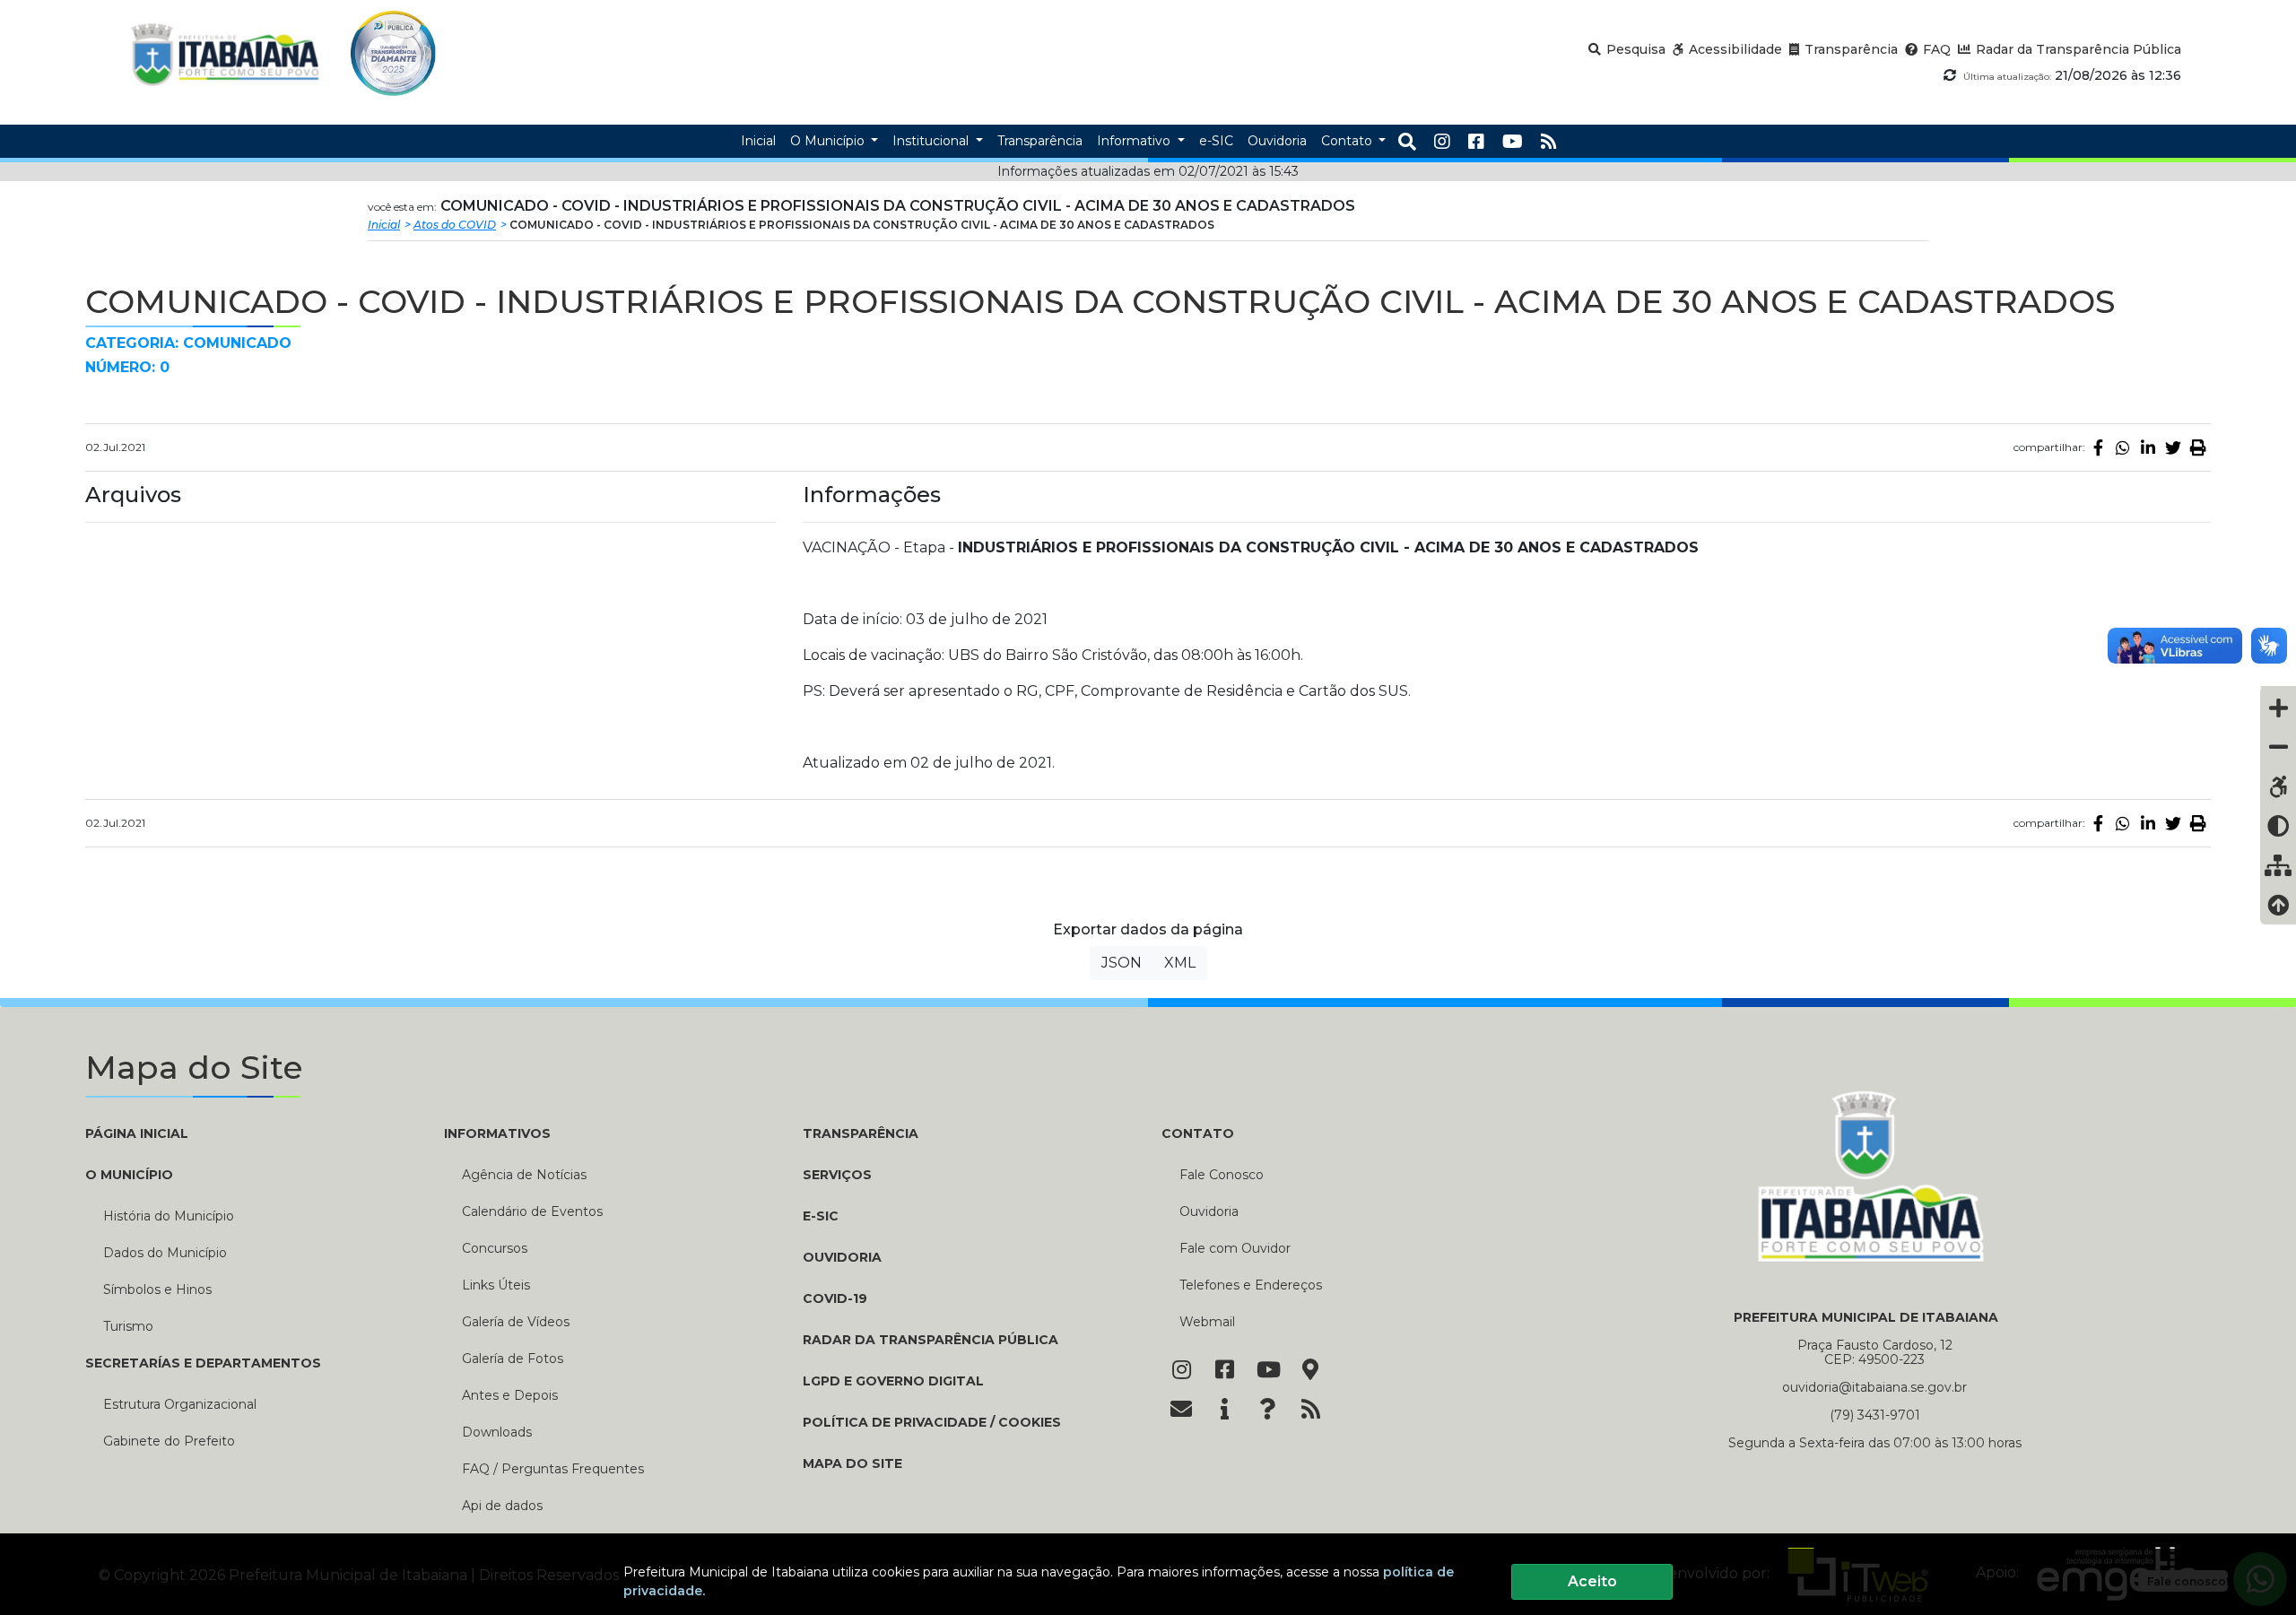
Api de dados (502, 1506)
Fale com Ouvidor (1235, 1248)
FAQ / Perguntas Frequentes (553, 1469)
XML (1180, 963)
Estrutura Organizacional (180, 1404)
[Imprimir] (2198, 447)
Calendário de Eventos (532, 1211)
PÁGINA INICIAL (137, 1133)
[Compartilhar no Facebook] (2098, 447)
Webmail (1207, 1322)
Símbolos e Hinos (157, 1289)
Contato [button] (1348, 141)
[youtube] (1513, 142)
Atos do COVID (455, 225)
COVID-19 (835, 1298)
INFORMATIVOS (497, 1133)
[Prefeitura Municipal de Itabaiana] (226, 53)
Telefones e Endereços (1251, 1285)
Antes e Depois (510, 1395)
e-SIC (821, 1216)
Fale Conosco (1222, 1175)
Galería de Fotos (513, 1359)
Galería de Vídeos (516, 1322)
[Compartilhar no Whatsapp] (2123, 447)
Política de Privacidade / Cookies (932, 1422)
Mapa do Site (852, 1463)
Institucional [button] (932, 141)
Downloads (497, 1432)
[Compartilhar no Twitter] (2173, 447)
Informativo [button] (1135, 141)
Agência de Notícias (524, 1175)
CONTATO (1198, 1133)
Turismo (128, 1326)
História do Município (169, 1216)
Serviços (837, 1175)
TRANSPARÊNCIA (861, 1133)
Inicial (384, 225)
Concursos (495, 1248)
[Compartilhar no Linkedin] (2148, 447)
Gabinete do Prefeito (169, 1441)
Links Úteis (496, 1285)
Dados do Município (165, 1253)
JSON (1122, 963)
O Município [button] (829, 141)
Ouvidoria (842, 1257)
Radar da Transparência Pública (931, 1340)
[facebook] (1476, 142)
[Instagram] (1442, 142)
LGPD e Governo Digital (893, 1381)
